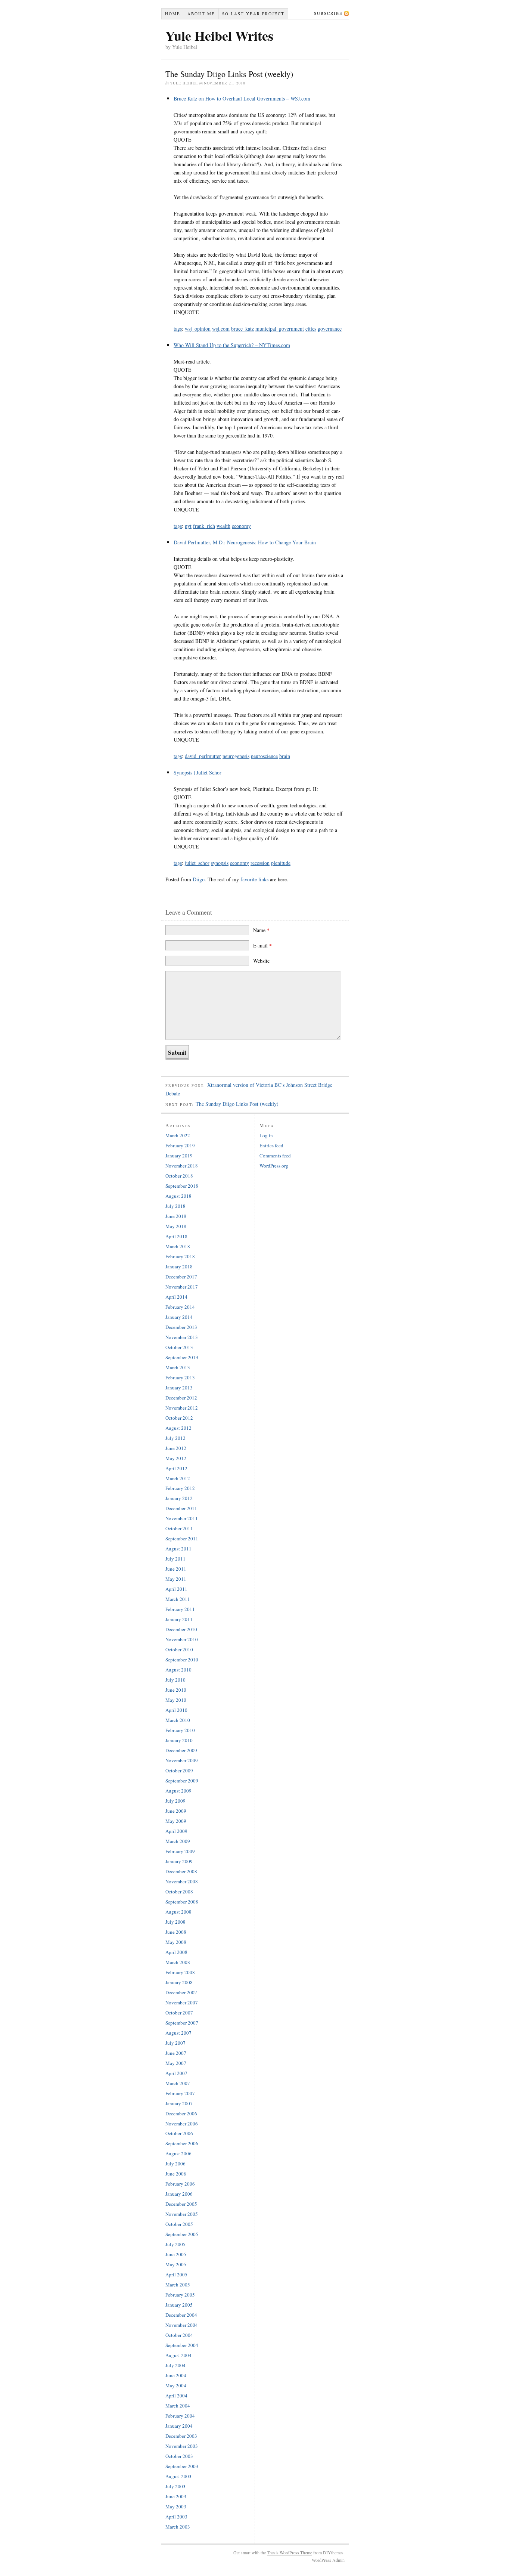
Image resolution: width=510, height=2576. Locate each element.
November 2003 (182, 2446)
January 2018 (179, 1267)
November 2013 (182, 1337)
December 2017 (181, 1277)
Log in (266, 1135)
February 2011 (180, 1609)
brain (285, 756)
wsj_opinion (198, 329)
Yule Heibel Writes (219, 35)
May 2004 (176, 2385)
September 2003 (182, 2466)
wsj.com (221, 329)
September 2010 (182, 1660)
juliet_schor (197, 863)
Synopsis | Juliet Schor (198, 772)
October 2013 (179, 1347)
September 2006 (182, 2143)
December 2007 (181, 1992)
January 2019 (179, 1156)
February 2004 (180, 2416)
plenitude (281, 863)
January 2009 (179, 1861)
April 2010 (176, 1710)
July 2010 (175, 1680)
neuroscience (264, 756)
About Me (201, 14)
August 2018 (178, 1196)
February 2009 (180, 1851)
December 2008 (181, 1871)
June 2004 (176, 2375)
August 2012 (178, 1428)
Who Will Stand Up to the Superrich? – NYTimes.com (232, 345)
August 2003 (178, 2476)
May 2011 (176, 1579)
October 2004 (179, 2335)
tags (178, 329)
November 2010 (182, 1639)
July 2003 (175, 2486)
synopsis (220, 863)
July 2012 (175, 1438)
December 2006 (181, 2113)
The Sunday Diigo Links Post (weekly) (237, 1104)
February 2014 (180, 1307)
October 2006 (179, 2133)
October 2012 (179, 1418)
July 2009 (175, 1801)
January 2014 (179, 1317)
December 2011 (181, 1508)
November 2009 (182, 1760)
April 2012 (176, 1468)
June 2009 (176, 1811)
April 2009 (176, 1831)
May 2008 (176, 1942)
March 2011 (178, 1599)
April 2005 (176, 2275)
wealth (223, 526)
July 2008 (175, 1922)
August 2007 (178, 2033)
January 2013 (179, 1388)
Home (173, 14)
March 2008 (178, 1962)
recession (260, 863)
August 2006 (178, 2153)
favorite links (254, 879)
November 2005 (182, 2214)
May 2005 (176, 2264)
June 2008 (176, 1932)
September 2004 (182, 2345)
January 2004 (179, 2426)
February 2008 (180, 1972)
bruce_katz (242, 329)
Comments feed (275, 1156)
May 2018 (176, 1226)
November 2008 (182, 1881)
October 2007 (179, 2013)
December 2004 (181, 2315)
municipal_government (280, 329)
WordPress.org (274, 1166)
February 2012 (180, 1488)
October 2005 (179, 2224)
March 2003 (178, 2527)
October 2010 (179, 1649)
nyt (188, 526)
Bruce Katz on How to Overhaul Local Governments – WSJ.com (242, 98)
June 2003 (176, 2496)
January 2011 (179, 1619)
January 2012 (179, 1498)
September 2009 (182, 1781)
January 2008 (179, 1982)
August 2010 (178, 1670)
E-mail (262, 945)
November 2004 (182, 2325)
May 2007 (176, 2063)
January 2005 (179, 2305)
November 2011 (182, 1518)
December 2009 (181, 1750)
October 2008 (179, 1892)
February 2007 (180, 2093)
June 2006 (176, 2174)
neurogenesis (236, 756)
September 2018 (182, 1186)
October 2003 (179, 2456)
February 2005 (180, 2295)
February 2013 (180, 1377)
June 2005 (176, 2254)
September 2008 (182, 1902)
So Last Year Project (253, 14)
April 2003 (176, 2517)
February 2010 (180, 1730)
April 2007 (176, 2073)
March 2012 (178, 1478)
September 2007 (182, 2023)
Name (261, 930)
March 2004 (178, 2406)
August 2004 (178, 2355)
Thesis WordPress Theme (290, 2552)
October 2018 (179, 1176)
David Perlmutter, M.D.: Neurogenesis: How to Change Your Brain (245, 542)
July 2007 (175, 2043)
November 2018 (182, 1166)
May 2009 (176, 1821)
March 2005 (178, 2285)
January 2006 (179, 2194)
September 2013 (182, 1357)
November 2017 (182, 1287)
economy (241, 526)
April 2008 (176, 1952)
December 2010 (181, 1629)
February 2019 (180, 1145)
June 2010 (176, 1690)
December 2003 (181, 2436)
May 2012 (176, 1458)
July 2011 (175, 1559)
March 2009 (178, 1841)
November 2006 (182, 2124)
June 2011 (176, 1569)
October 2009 (179, 1771)
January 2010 (179, 1740)
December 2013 (181, 1327)
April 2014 (176, 1297)
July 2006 (175, 2164)
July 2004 (175, 2365)
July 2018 (175, 1206)
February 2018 (180, 1256)
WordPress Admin (328, 2560)
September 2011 (182, 1539)
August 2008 (178, 1912)
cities (311, 329)
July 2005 (175, 2244)
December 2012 (181, 1398)
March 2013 (178, 1367)
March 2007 (178, 2083)
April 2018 (176, 1236)
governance (330, 329)
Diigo (199, 879)
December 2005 (181, 2204)
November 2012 (182, 1408)
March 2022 (178, 1135)
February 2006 (180, 2184)
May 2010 (176, 1700)
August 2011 (178, 1549)
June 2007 (176, 2053)
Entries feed (271, 1145)
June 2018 (176, 1216)
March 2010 (178, 1720)
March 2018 (178, 1246)
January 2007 (179, 2103)
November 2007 (182, 2003)
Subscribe (328, 13)
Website (261, 961)
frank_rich (204, 526)
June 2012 (176, 1448)
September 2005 (182, 2234)
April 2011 (176, 1589)
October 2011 (179, 1528)
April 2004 (176, 2396)
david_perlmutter (203, 756)
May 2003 (176, 2507)
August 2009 (178, 1791)
